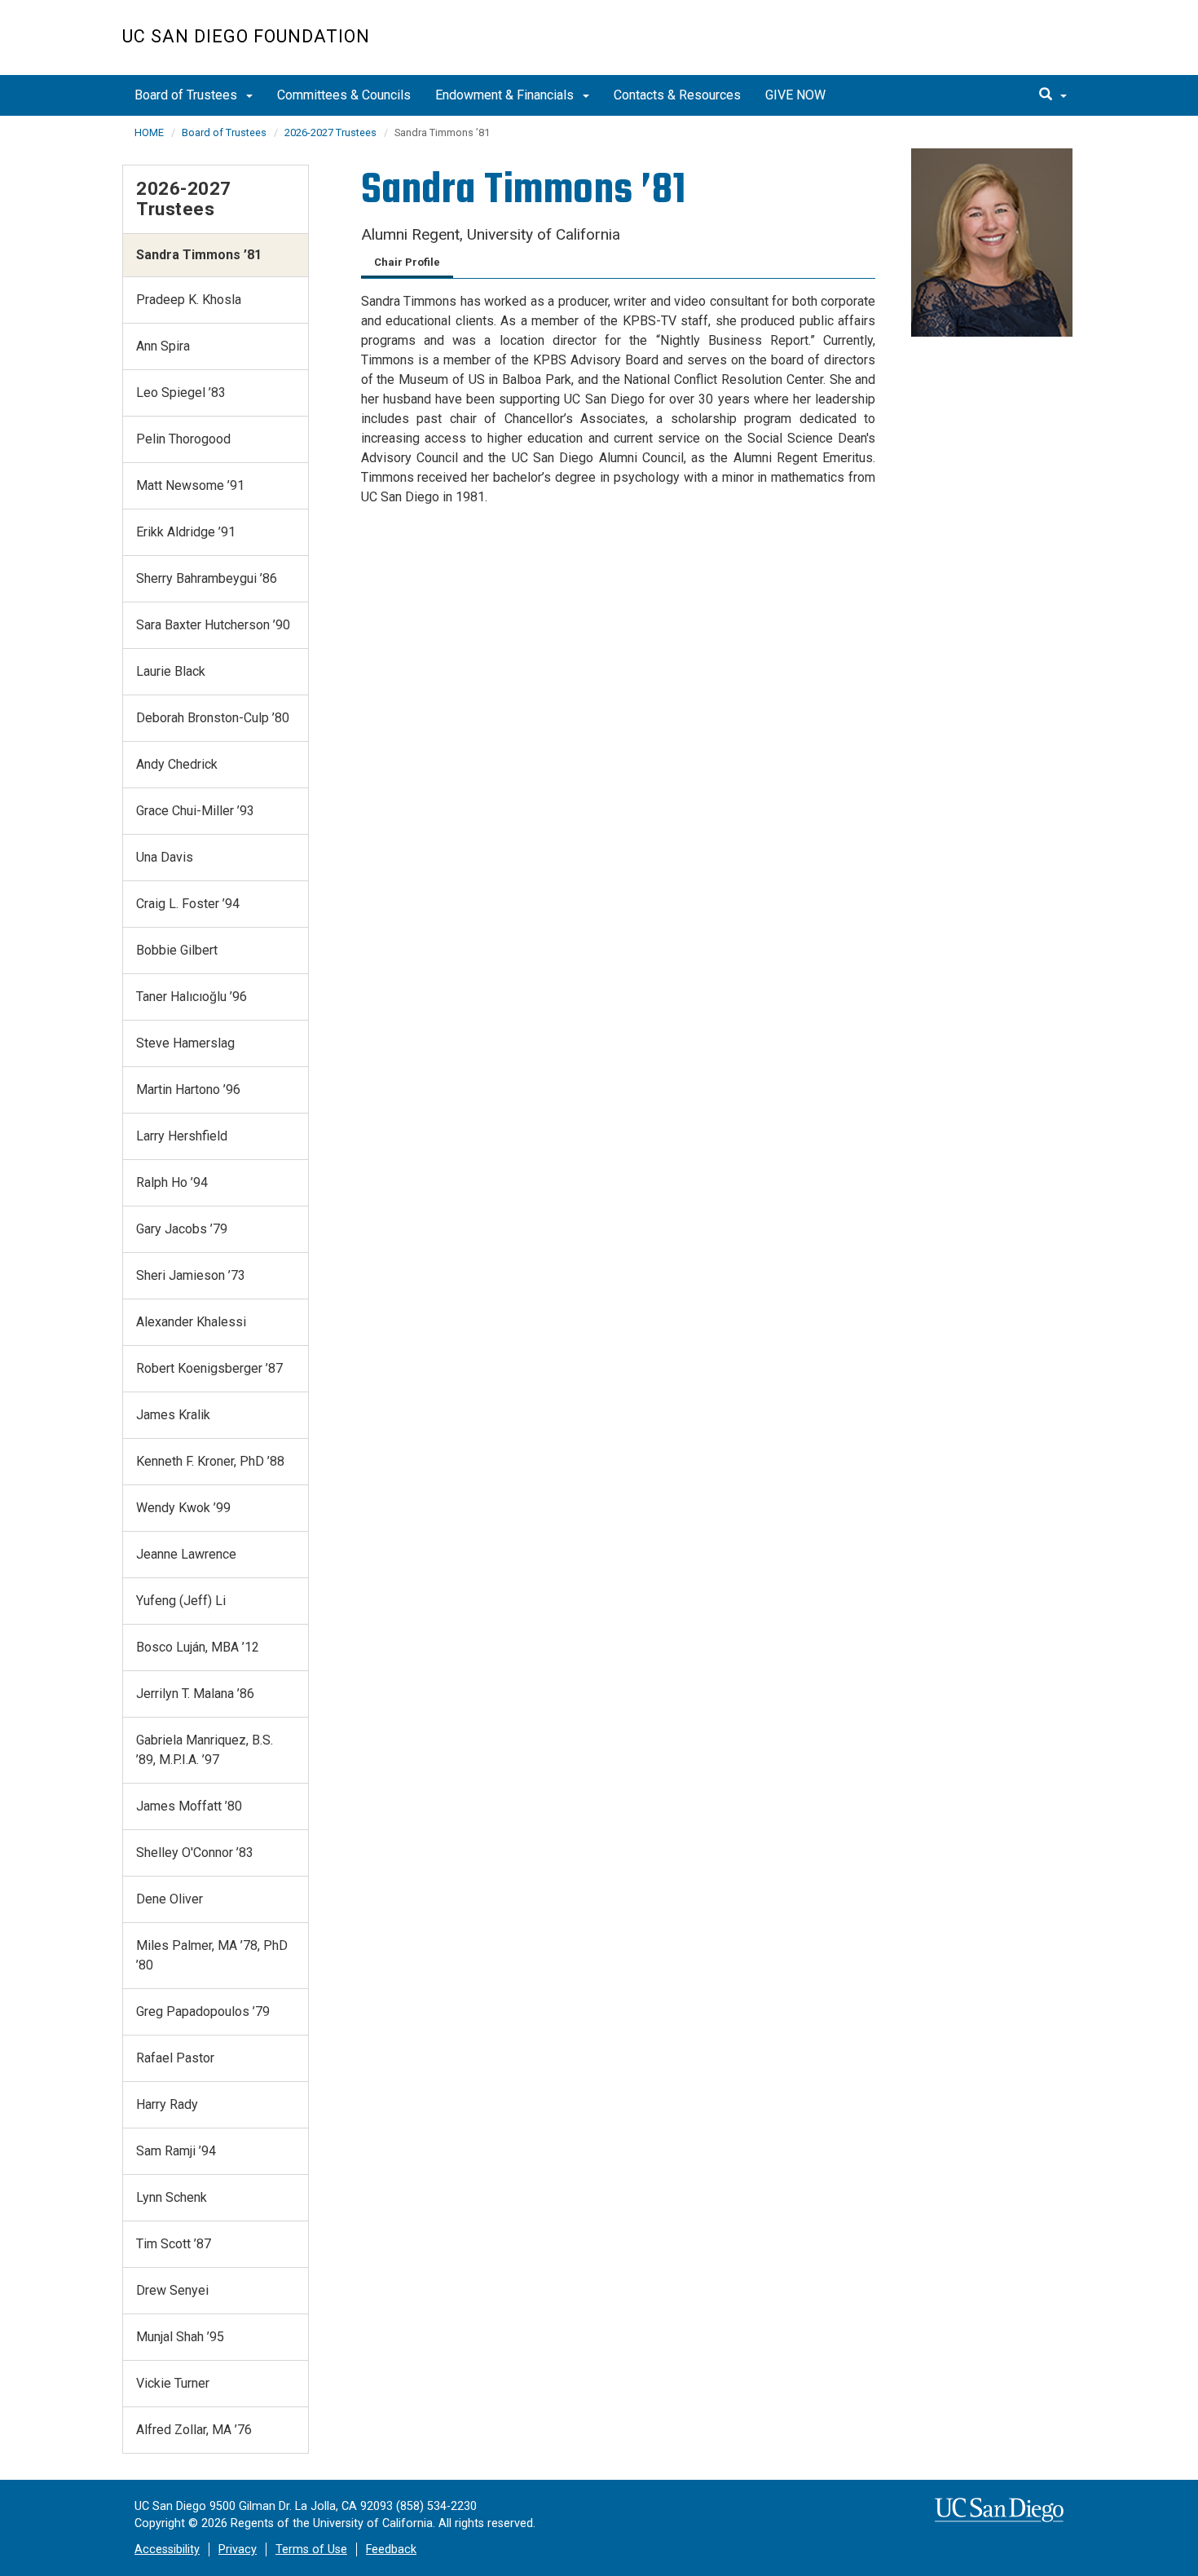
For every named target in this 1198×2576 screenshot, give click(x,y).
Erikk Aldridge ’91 (186, 532)
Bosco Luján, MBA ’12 (198, 1647)
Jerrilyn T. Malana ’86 (195, 1694)
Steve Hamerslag (185, 1043)
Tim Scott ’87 (174, 2244)
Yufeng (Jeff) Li (181, 1601)
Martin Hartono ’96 (188, 1090)
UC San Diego (982, 46)
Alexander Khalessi (191, 1322)
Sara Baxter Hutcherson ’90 (213, 625)
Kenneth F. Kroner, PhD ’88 (210, 1461)
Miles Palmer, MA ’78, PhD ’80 (212, 1955)
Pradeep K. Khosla (189, 300)
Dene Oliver (170, 1899)
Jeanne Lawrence (186, 1554)
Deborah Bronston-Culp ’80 (213, 718)
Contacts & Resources (677, 95)
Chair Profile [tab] (407, 262)
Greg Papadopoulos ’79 (203, 2011)
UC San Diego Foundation (246, 36)
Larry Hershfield (182, 1136)
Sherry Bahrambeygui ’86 (207, 578)
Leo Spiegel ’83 (181, 393)
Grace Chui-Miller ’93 (195, 811)
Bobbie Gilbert (177, 950)
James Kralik (173, 1415)
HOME (149, 132)
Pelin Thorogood (183, 439)
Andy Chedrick (177, 764)
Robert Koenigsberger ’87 (209, 1368)
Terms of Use (311, 2550)
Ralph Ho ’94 (172, 1182)
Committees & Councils (344, 95)
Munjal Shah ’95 (180, 2337)
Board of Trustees (187, 95)
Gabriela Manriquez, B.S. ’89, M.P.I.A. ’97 (205, 1750)
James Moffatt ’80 (189, 1806)
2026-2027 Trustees (330, 132)
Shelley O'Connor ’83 (195, 1853)
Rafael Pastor (175, 2058)
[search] (1053, 95)
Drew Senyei (172, 2290)
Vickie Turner (173, 2383)
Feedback (391, 2550)
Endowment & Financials (506, 95)
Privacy (238, 2550)
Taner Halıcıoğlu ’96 (192, 997)
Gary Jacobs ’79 (182, 1229)
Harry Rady (167, 2104)
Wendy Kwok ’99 (183, 1508)
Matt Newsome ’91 (190, 485)
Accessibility (167, 2550)
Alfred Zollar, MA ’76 (194, 2430)
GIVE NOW (795, 95)
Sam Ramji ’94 (176, 2151)
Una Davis (165, 857)
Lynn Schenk (172, 2197)
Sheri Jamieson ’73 (191, 1275)
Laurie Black (171, 671)
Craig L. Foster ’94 (188, 904)
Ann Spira (163, 346)
